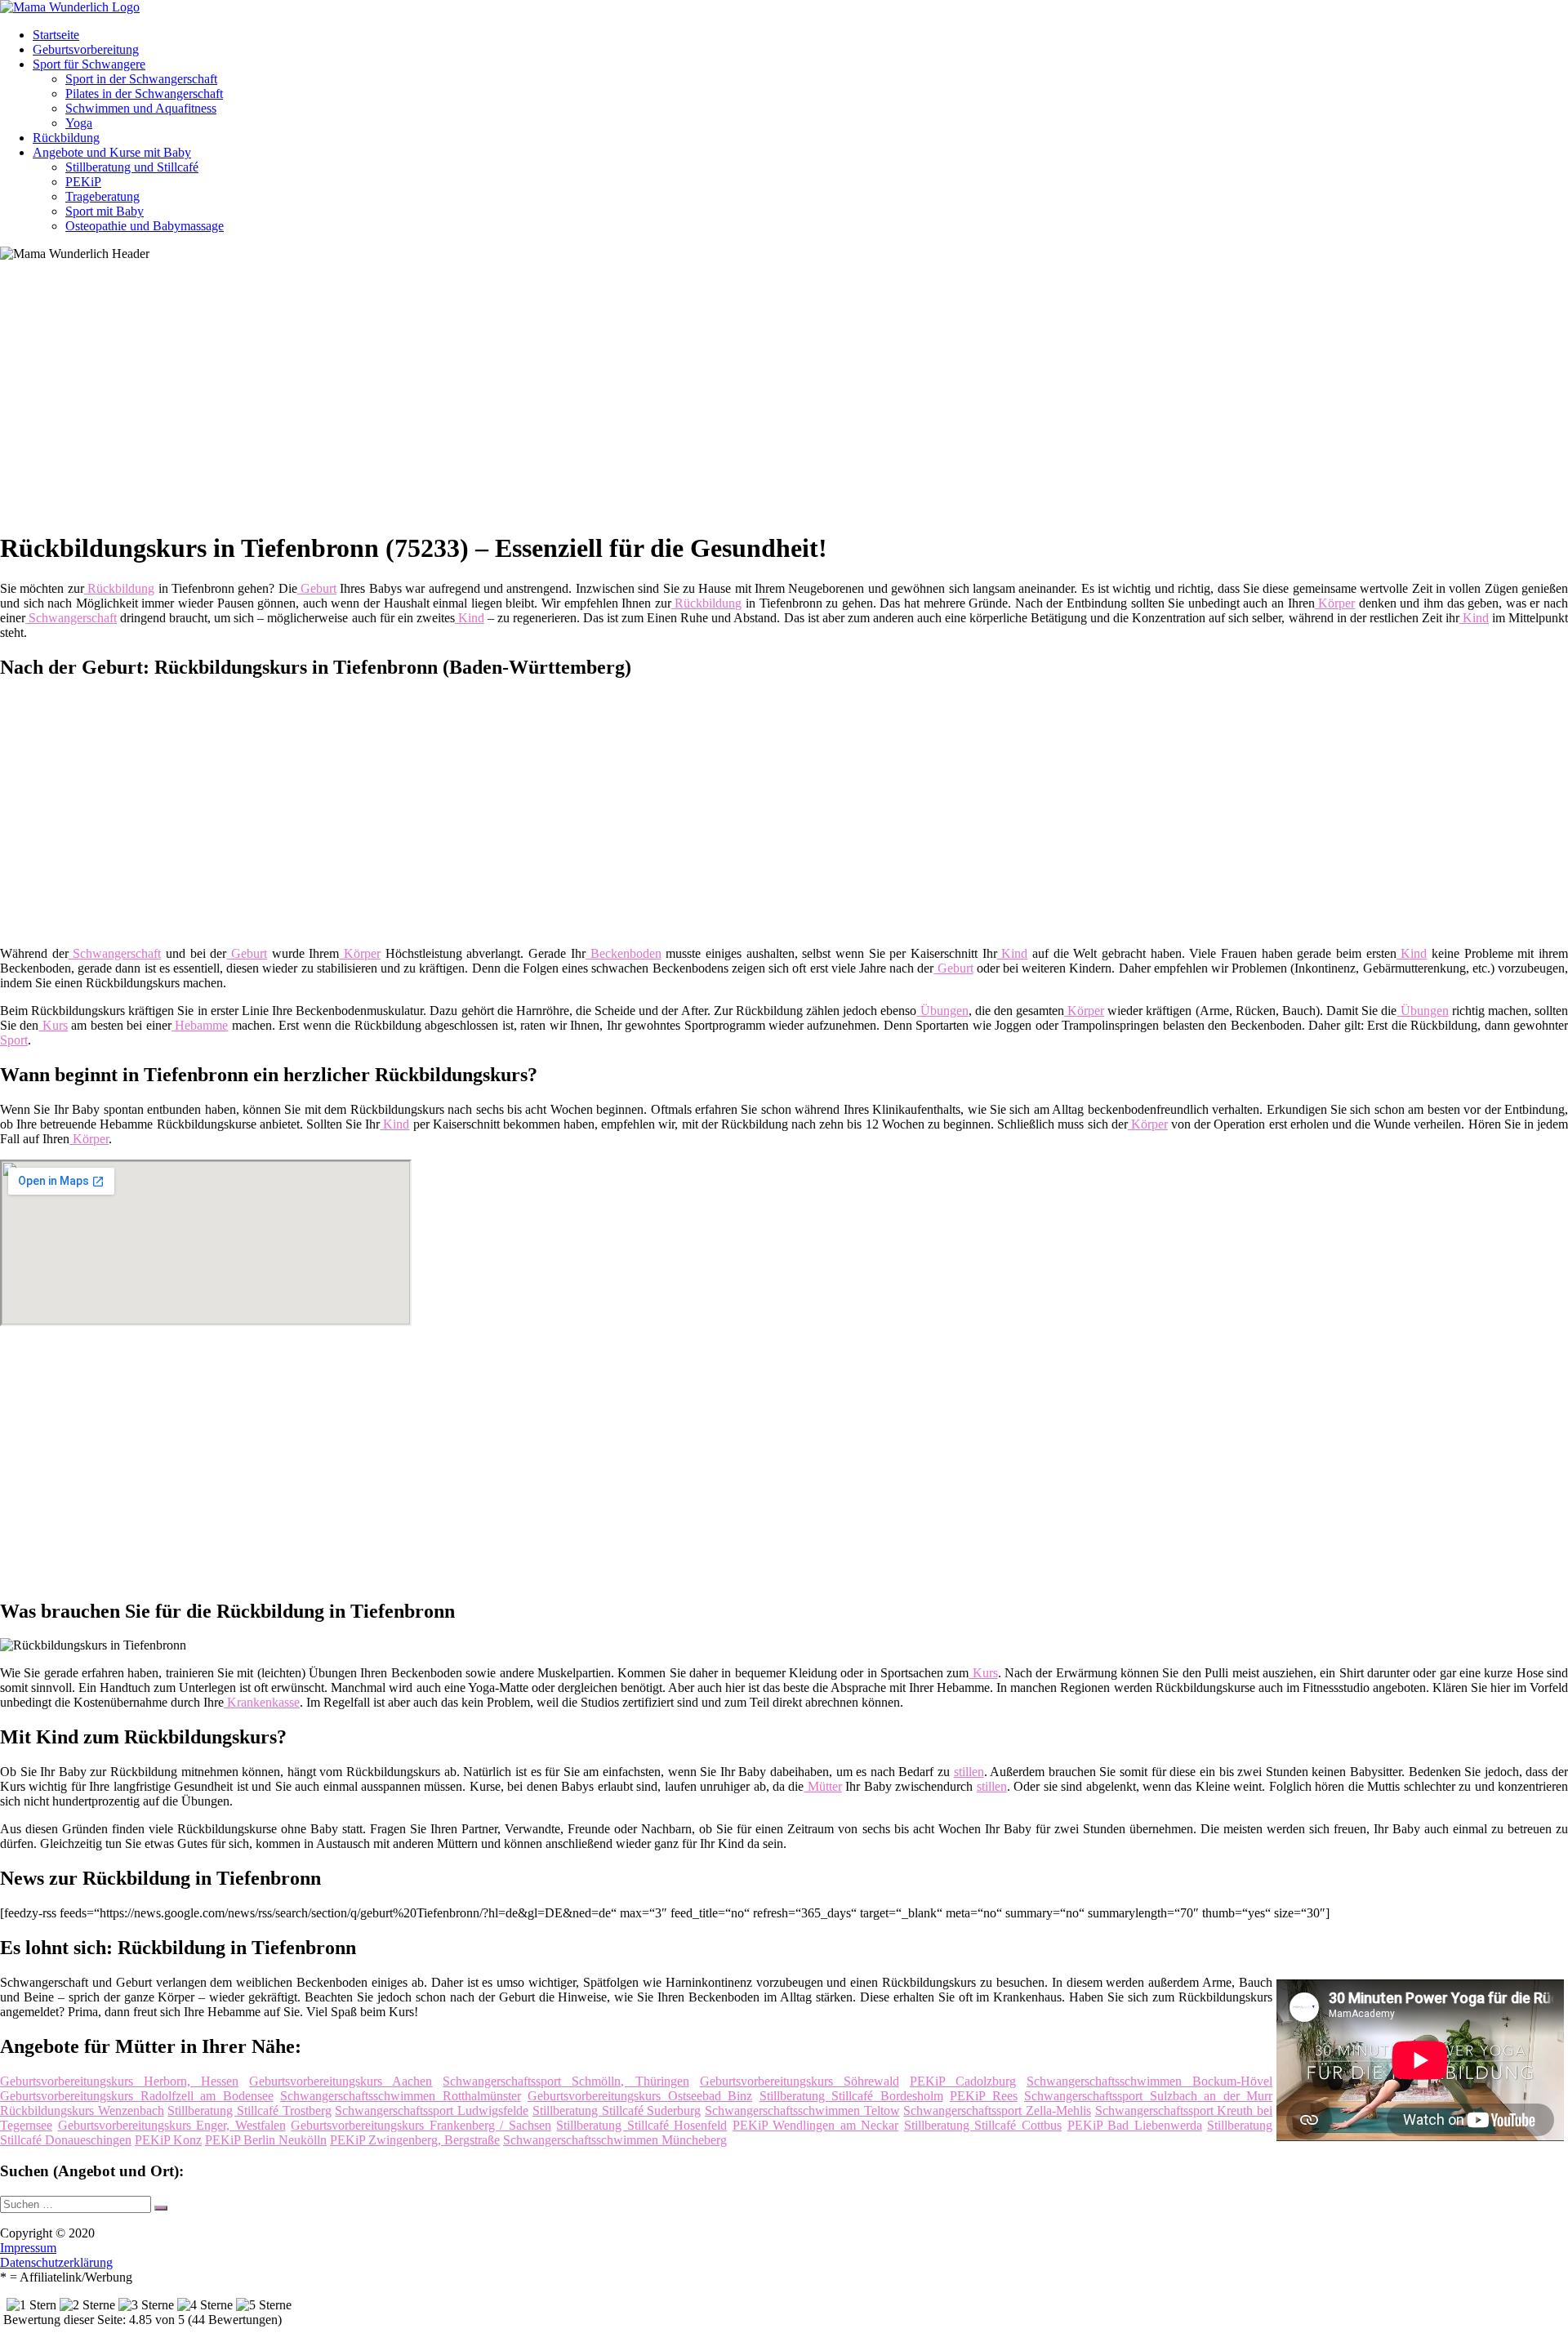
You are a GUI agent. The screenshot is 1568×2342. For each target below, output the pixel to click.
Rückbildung (66, 138)
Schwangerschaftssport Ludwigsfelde (432, 2110)
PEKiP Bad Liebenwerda (1135, 2125)
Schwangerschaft (71, 618)
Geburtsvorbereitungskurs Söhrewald (800, 2081)
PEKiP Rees (984, 2096)
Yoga (79, 123)
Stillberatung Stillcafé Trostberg (249, 2110)
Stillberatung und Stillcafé (132, 167)
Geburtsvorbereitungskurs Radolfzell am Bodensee (137, 2096)
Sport (14, 1040)
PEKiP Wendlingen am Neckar (816, 2125)
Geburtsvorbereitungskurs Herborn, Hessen (119, 2081)
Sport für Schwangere (89, 64)
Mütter (822, 1786)
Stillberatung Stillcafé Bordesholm (851, 2096)
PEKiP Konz (168, 2140)
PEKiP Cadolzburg (963, 2081)
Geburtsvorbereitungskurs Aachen (341, 2081)
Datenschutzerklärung (56, 2262)
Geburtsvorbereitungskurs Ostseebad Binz (640, 2096)
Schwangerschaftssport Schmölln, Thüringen (566, 2081)
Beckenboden (624, 953)
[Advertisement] (502, 402)
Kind (470, 618)
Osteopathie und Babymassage (145, 226)
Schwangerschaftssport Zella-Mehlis (997, 2110)
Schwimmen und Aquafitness (141, 108)
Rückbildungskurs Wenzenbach (82, 2110)
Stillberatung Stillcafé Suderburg (617, 2110)
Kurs (53, 1025)
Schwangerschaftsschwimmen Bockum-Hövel (1149, 2081)
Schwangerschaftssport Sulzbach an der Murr (1148, 2096)
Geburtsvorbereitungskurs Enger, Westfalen (172, 2125)
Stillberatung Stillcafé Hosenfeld (641, 2125)
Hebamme (200, 1025)
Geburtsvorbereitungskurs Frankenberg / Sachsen (421, 2125)
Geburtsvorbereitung (86, 49)
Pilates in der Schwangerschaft (144, 94)
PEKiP (83, 182)
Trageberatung (102, 196)
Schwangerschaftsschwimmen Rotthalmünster (401, 2096)
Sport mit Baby (105, 211)
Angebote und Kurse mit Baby (112, 152)
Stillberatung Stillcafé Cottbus (983, 2125)
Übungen (942, 1011)
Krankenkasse (262, 1702)
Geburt (317, 588)
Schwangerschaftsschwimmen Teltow (802, 2110)
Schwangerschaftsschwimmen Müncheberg (615, 2140)
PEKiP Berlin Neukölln (266, 2140)
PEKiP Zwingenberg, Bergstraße (415, 2140)
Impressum (28, 2248)
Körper (1335, 603)
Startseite (56, 35)
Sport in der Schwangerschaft (141, 79)
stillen (969, 1772)
